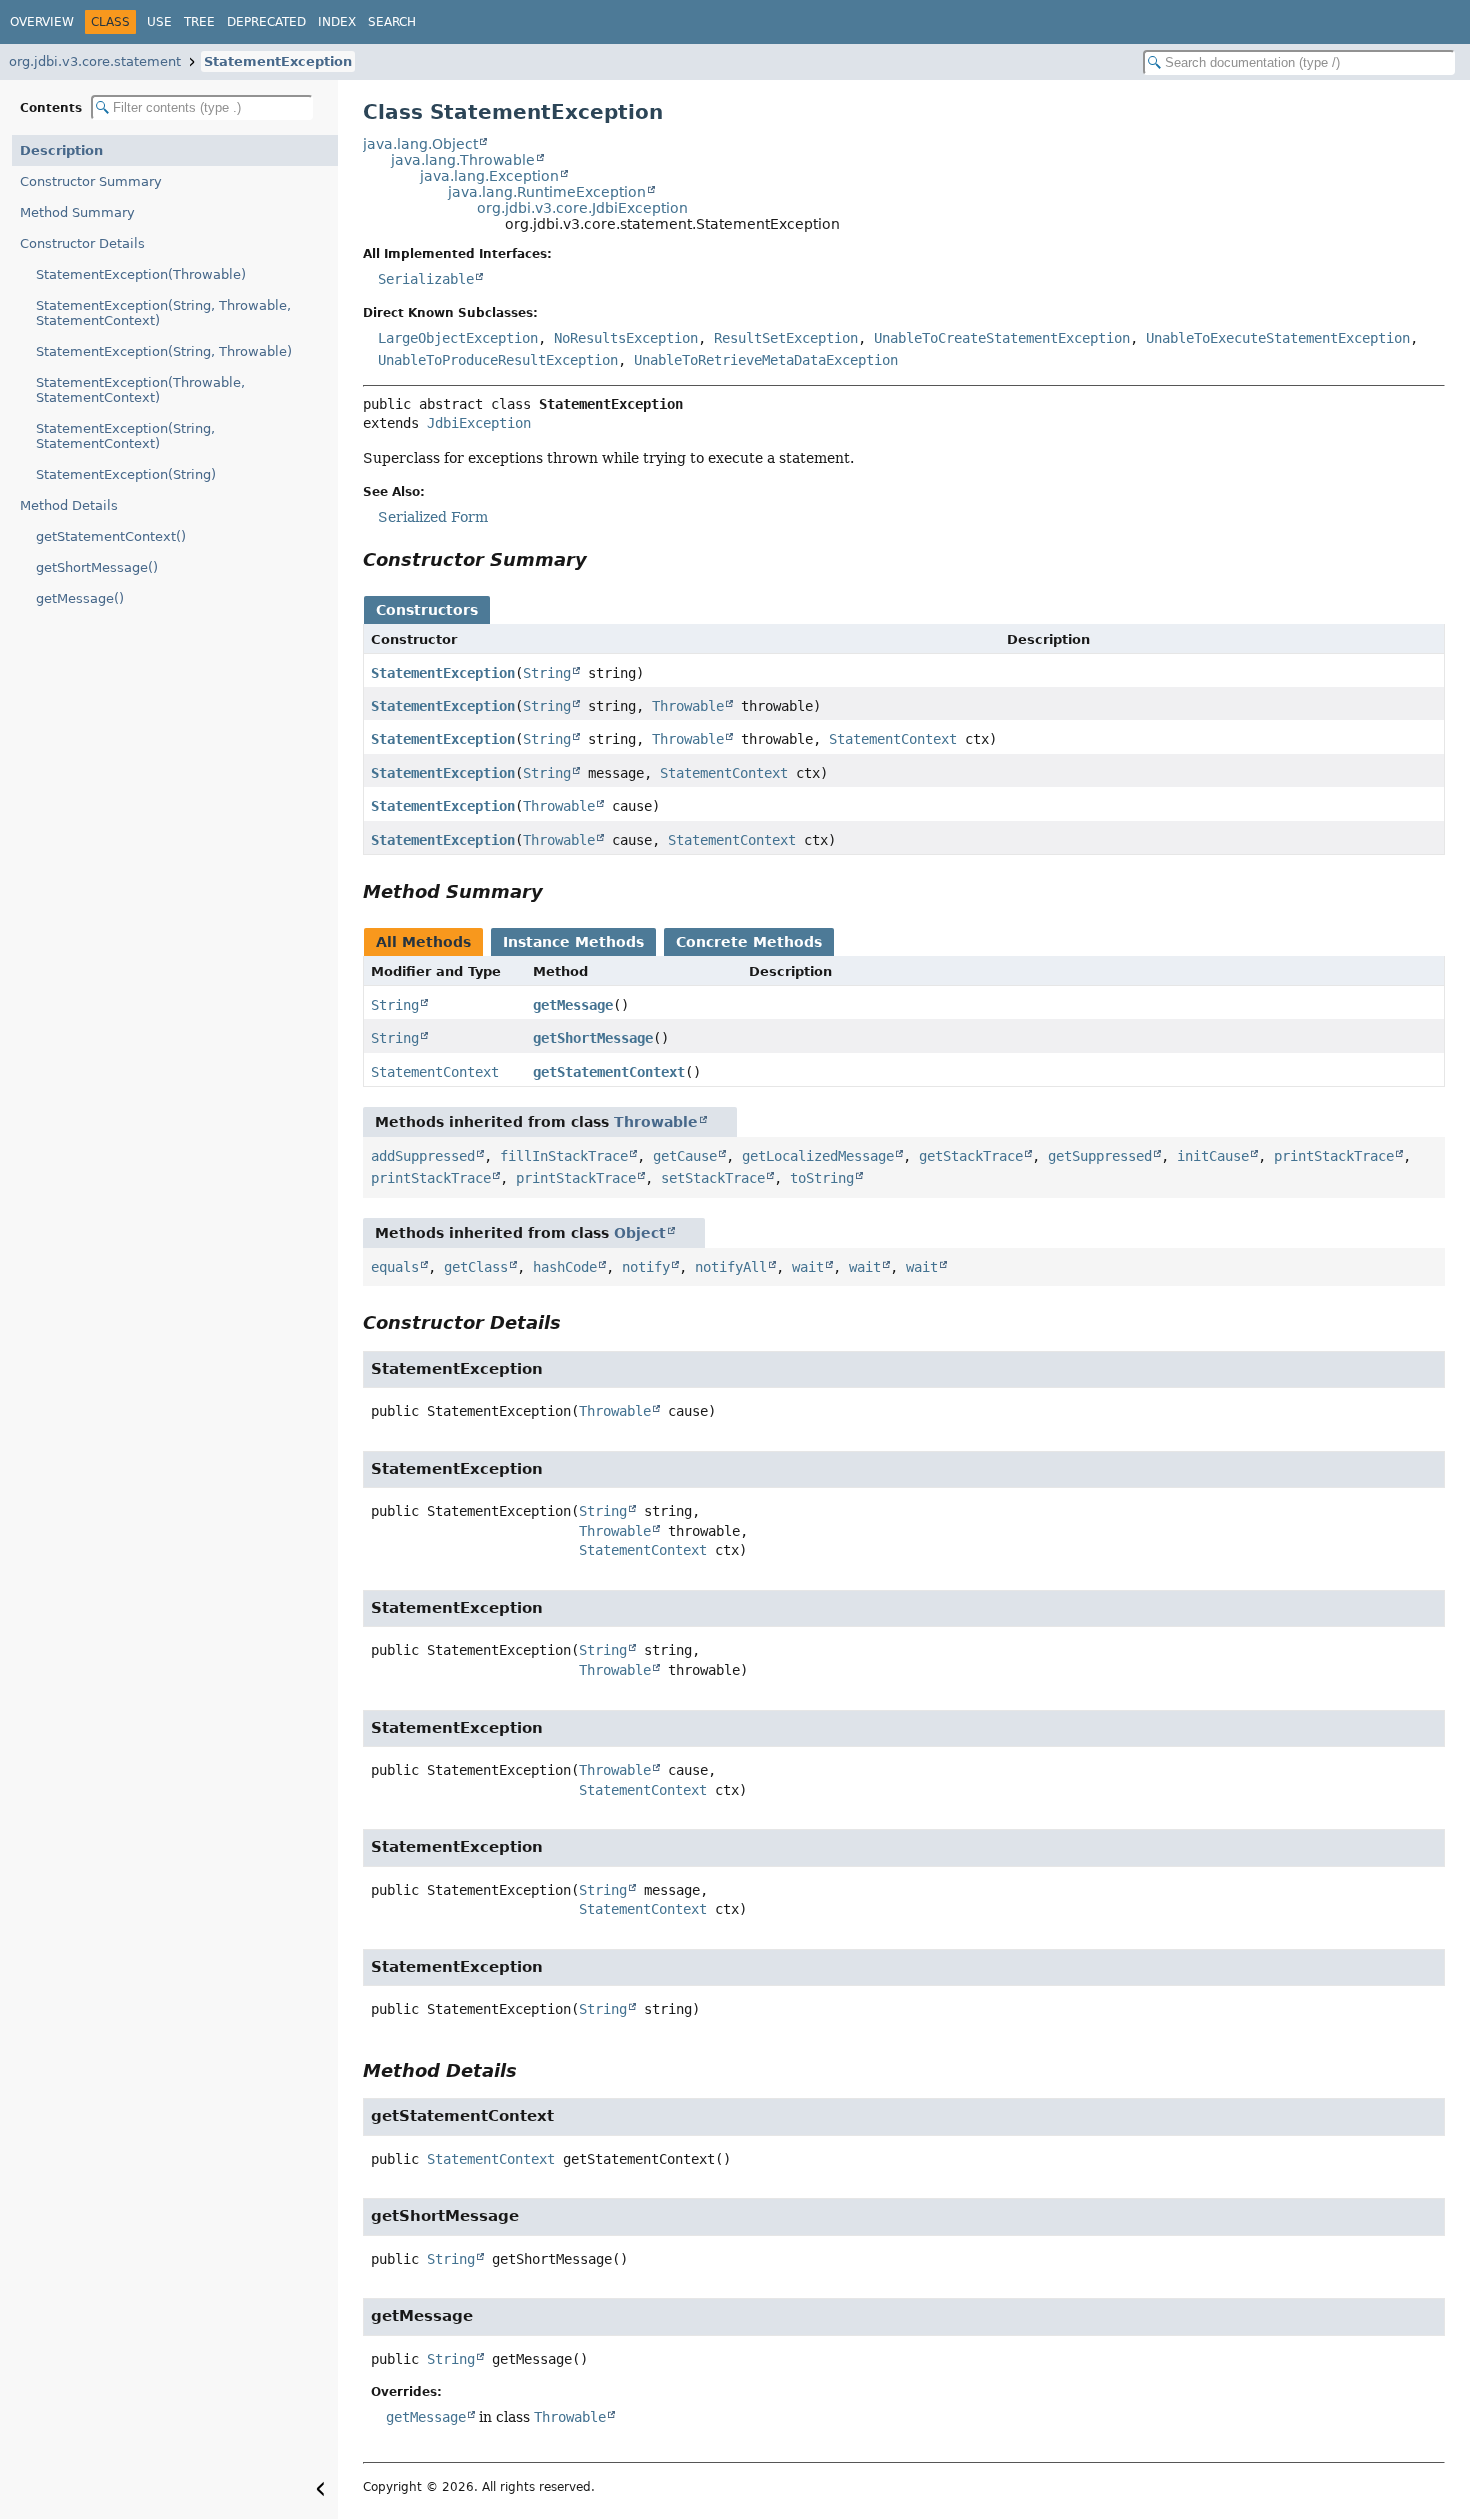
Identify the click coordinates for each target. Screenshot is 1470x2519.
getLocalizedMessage (818, 1156)
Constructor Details (82, 243)
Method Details (69, 505)
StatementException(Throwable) (141, 274)
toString (822, 1178)
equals (395, 1267)
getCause (685, 1156)
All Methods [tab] (423, 942)
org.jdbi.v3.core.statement (95, 61)
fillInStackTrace (564, 1156)
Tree (199, 22)
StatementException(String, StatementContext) (125, 436)
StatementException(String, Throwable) (164, 351)
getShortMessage (593, 1038)
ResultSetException (786, 338)
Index (337, 22)
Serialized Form (433, 517)
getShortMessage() (97, 567)
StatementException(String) (126, 474)
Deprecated (266, 22)
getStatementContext (609, 1072)
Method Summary (77, 212)
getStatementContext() (111, 536)
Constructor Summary (91, 181)
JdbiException (479, 423)
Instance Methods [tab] (573, 942)
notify (646, 1267)
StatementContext (893, 739)
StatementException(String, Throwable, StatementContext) (163, 313)
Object (640, 1233)
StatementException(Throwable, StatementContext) (140, 390)
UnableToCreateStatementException (1002, 338)
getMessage (573, 1005)
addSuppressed (423, 1156)
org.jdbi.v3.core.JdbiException (582, 208)
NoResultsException (626, 338)
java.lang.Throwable (463, 160)
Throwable (688, 706)
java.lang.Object (420, 144)
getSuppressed (1100, 1156)
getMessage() (80, 598)
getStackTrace (971, 1156)
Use (159, 22)
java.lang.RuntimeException (547, 192)
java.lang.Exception (489, 176)
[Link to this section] (601, 559)
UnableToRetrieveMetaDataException (766, 360)
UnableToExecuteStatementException (1278, 338)
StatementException (278, 61)
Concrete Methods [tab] (749, 942)
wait (808, 1267)
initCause (1213, 1156)
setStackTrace (713, 1178)
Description (61, 150)
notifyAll (731, 1267)
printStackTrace (1334, 1156)
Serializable (426, 279)
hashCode (565, 1267)
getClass (476, 1267)
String (547, 673)
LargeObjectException (458, 338)
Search (392, 22)
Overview (42, 22)
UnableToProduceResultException (498, 360)
